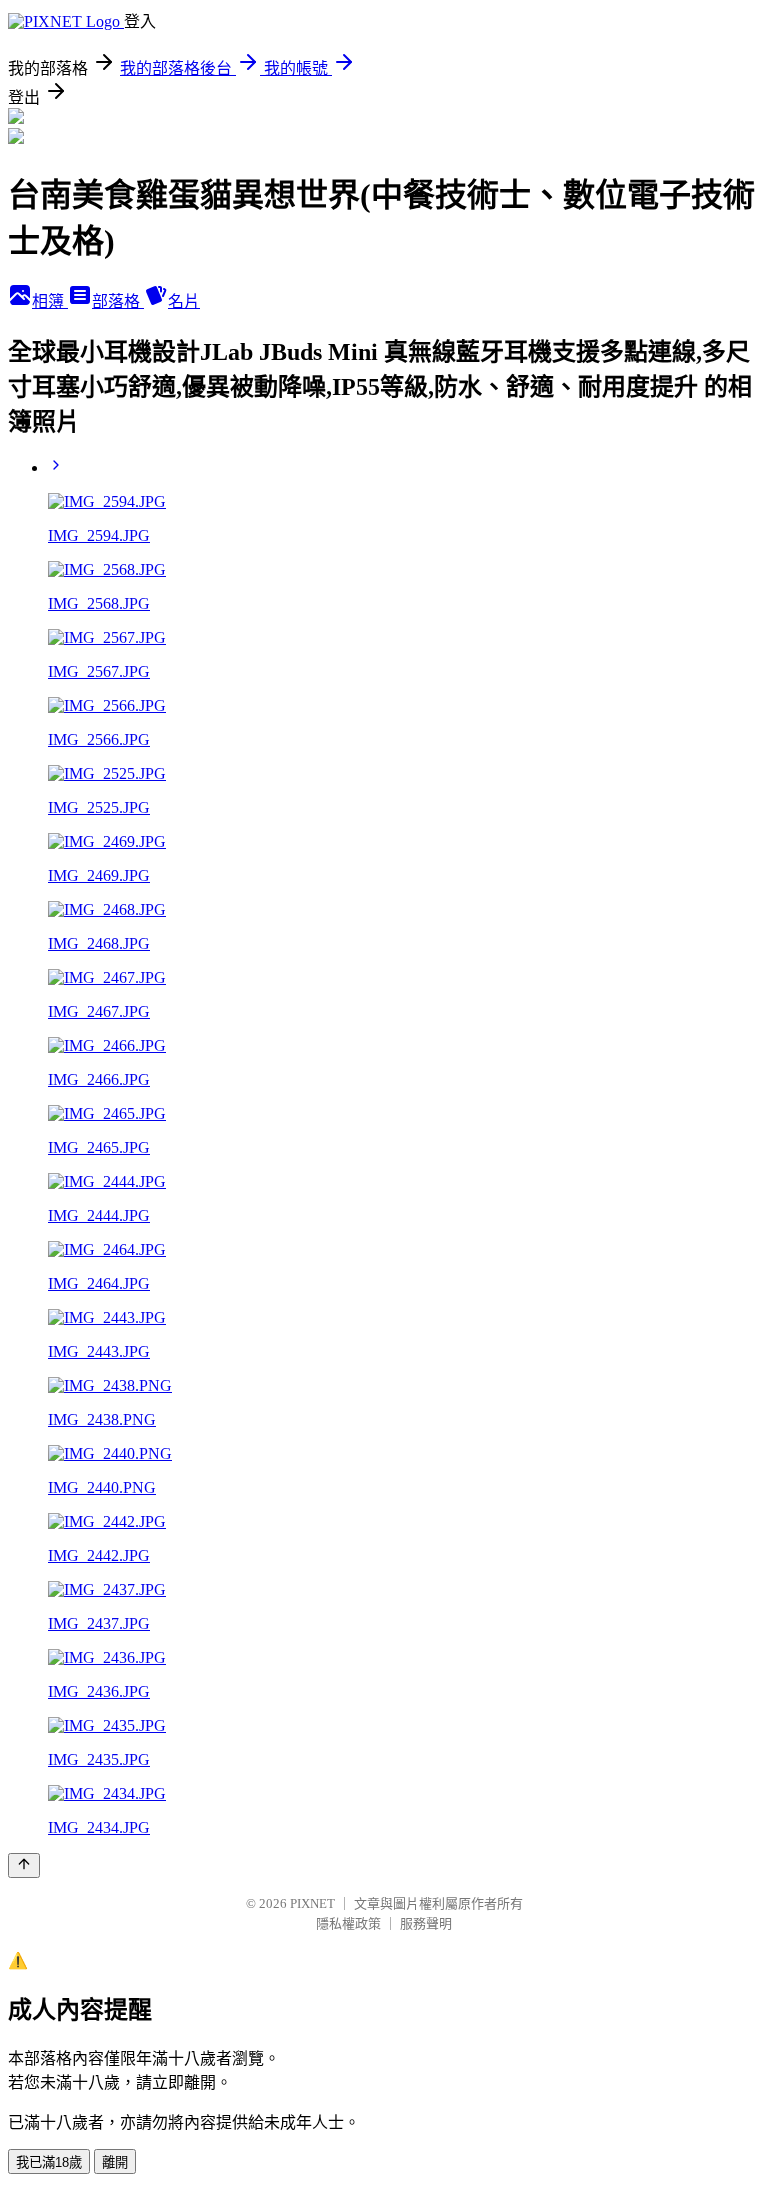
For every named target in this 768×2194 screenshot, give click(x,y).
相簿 (50, 301)
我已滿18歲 (49, 2162)
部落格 (118, 301)
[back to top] (24, 1865)
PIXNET (312, 1903)
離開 (115, 2162)
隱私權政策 (348, 1923)
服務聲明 (426, 1923)
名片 (184, 301)
